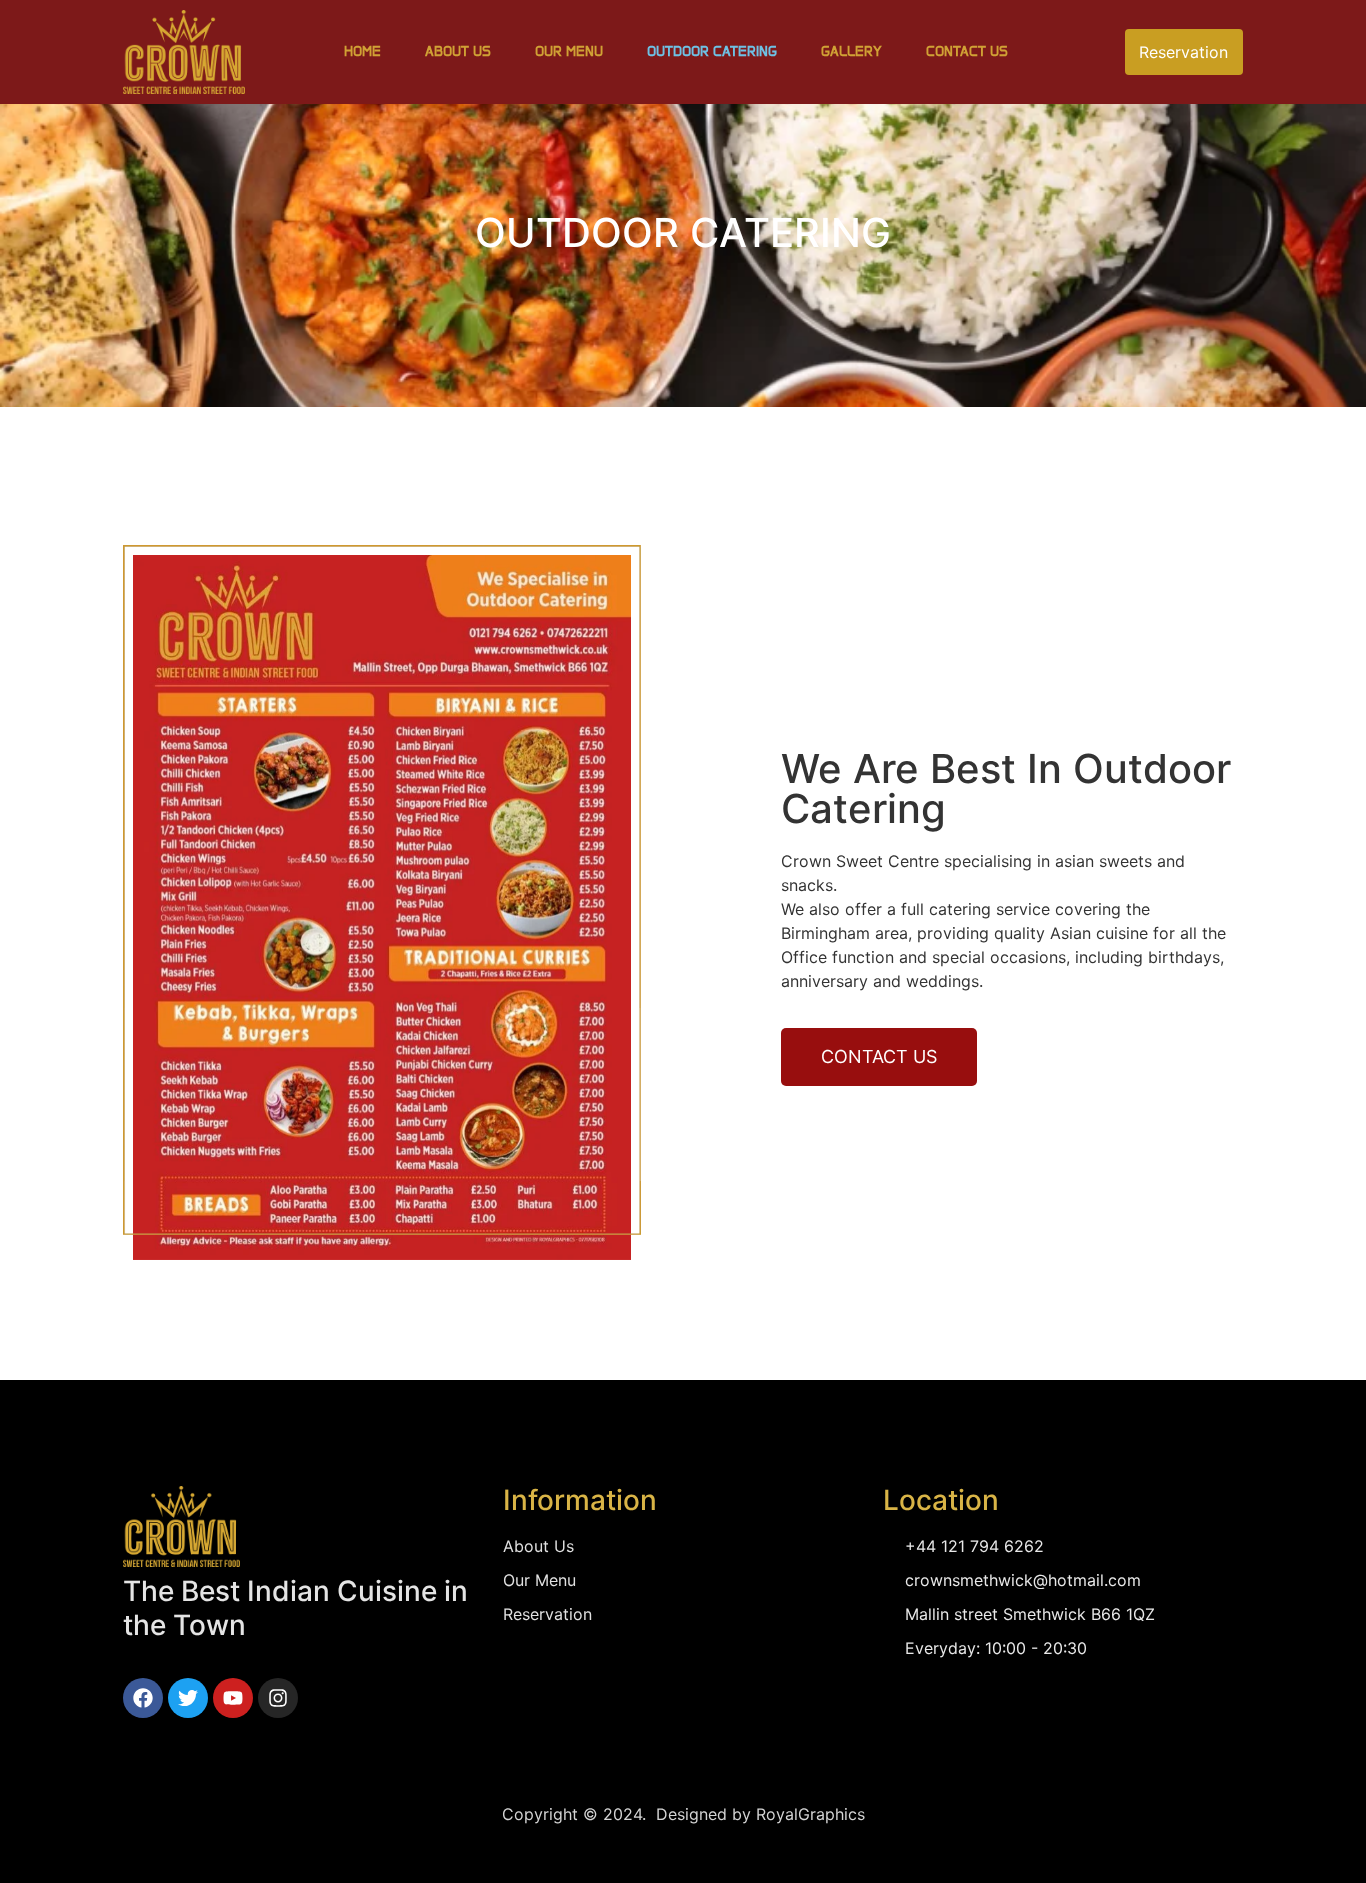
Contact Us (967, 51)
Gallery (851, 51)
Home (362, 51)
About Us (458, 51)
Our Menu (569, 51)
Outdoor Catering (712, 51)
